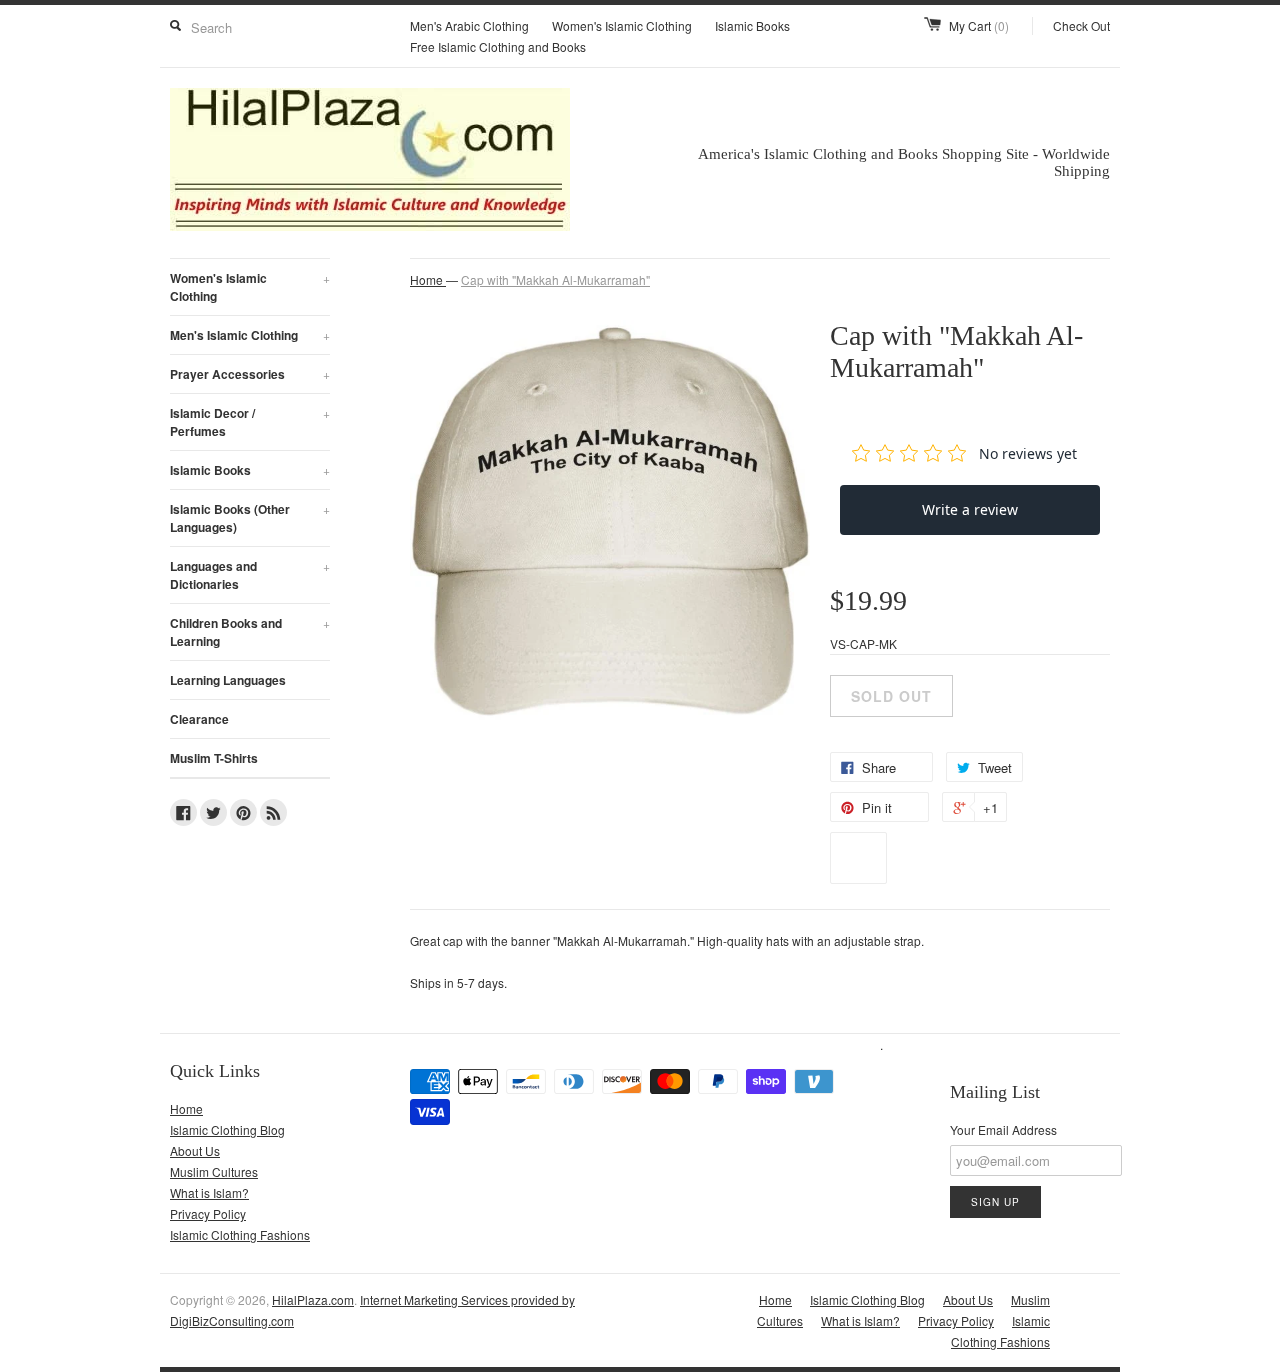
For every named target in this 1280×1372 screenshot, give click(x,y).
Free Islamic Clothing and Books (498, 46)
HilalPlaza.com (313, 1299)
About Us (195, 1150)
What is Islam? (209, 1192)
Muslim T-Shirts (214, 758)
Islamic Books (752, 25)
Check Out (1081, 25)
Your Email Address (1003, 1129)
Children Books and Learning (250, 632)
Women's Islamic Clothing (622, 25)
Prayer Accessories (250, 374)
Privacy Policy (208, 1213)
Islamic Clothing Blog (227, 1129)
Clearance (199, 719)
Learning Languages (228, 680)
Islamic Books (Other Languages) (250, 518)
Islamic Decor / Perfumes (250, 422)
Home (186, 1108)
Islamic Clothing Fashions (240, 1234)
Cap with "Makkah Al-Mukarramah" (555, 279)
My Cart (979, 25)
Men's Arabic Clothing (469, 25)
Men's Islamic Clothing (250, 335)
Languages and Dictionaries (250, 575)
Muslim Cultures (214, 1171)
